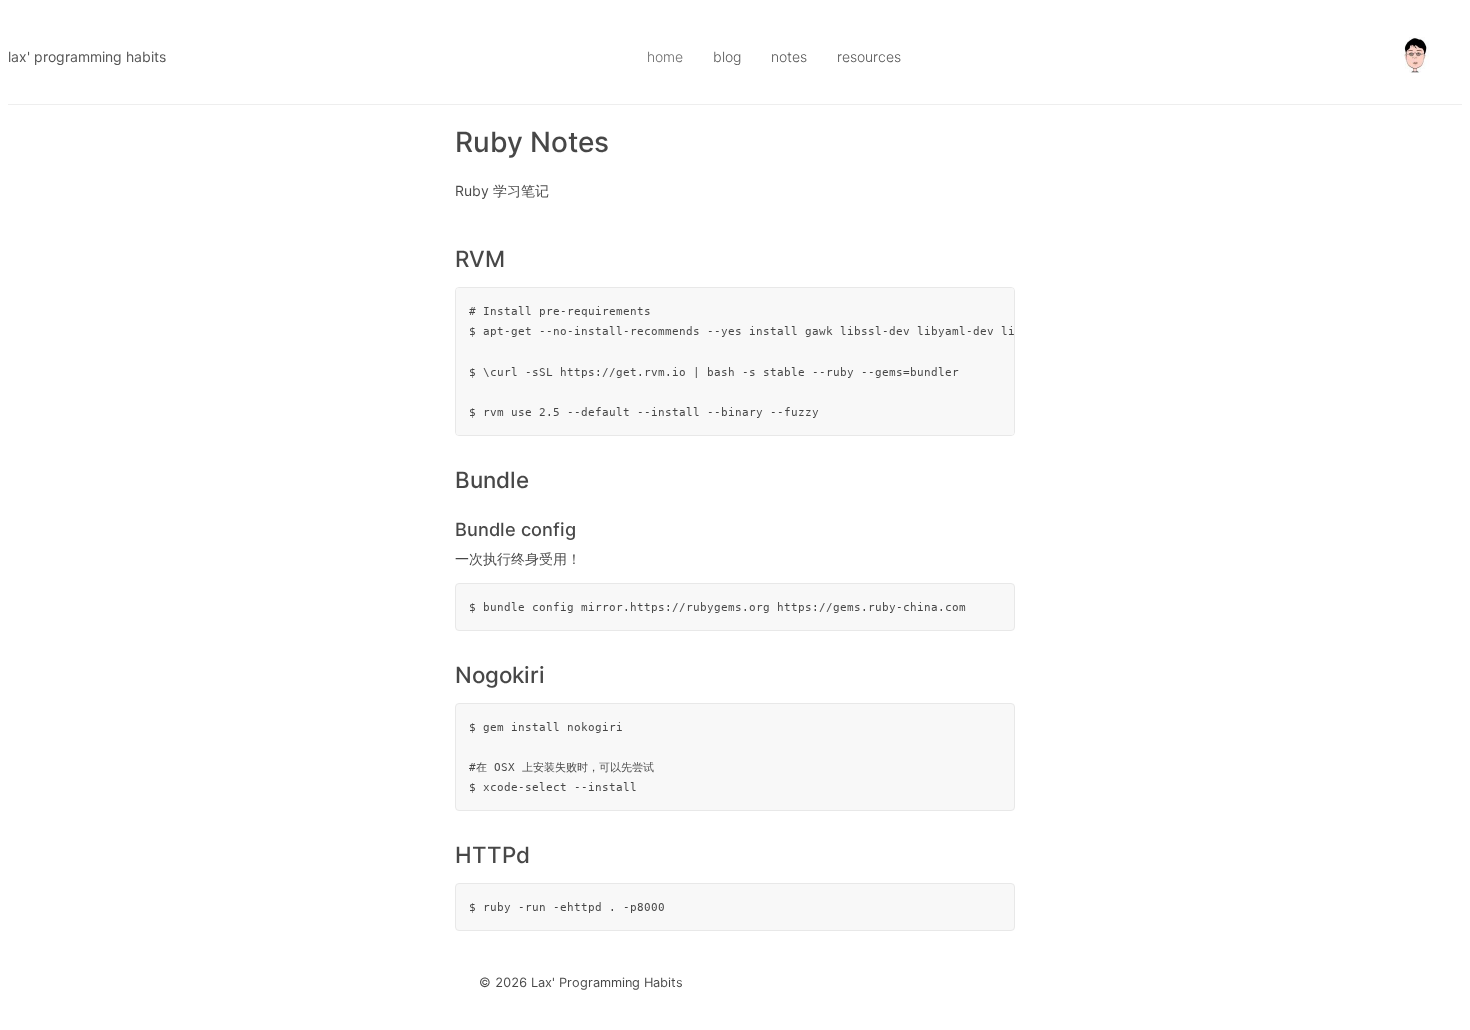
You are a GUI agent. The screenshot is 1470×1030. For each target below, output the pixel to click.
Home (665, 56)
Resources (869, 56)
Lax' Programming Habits (87, 56)
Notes (789, 56)
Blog (727, 56)
